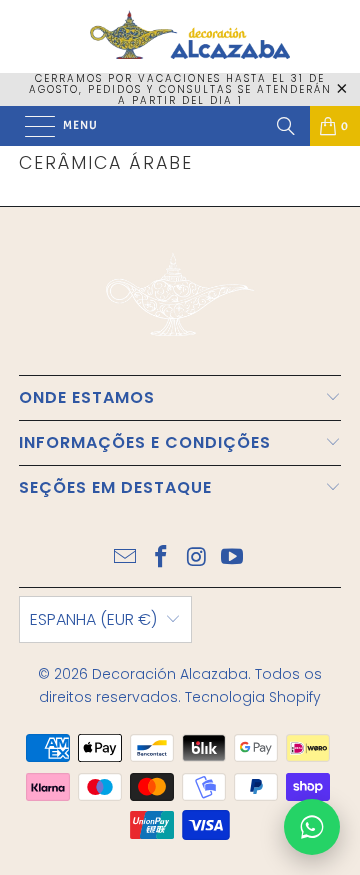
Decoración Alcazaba (170, 674)
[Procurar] (286, 126)
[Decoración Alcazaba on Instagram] (197, 558)
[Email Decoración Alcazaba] (126, 558)
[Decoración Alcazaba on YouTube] (233, 558)
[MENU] (30, 126)
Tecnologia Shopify (253, 697)
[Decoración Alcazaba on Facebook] (161, 558)
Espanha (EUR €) (93, 619)
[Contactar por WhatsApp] (312, 827)
